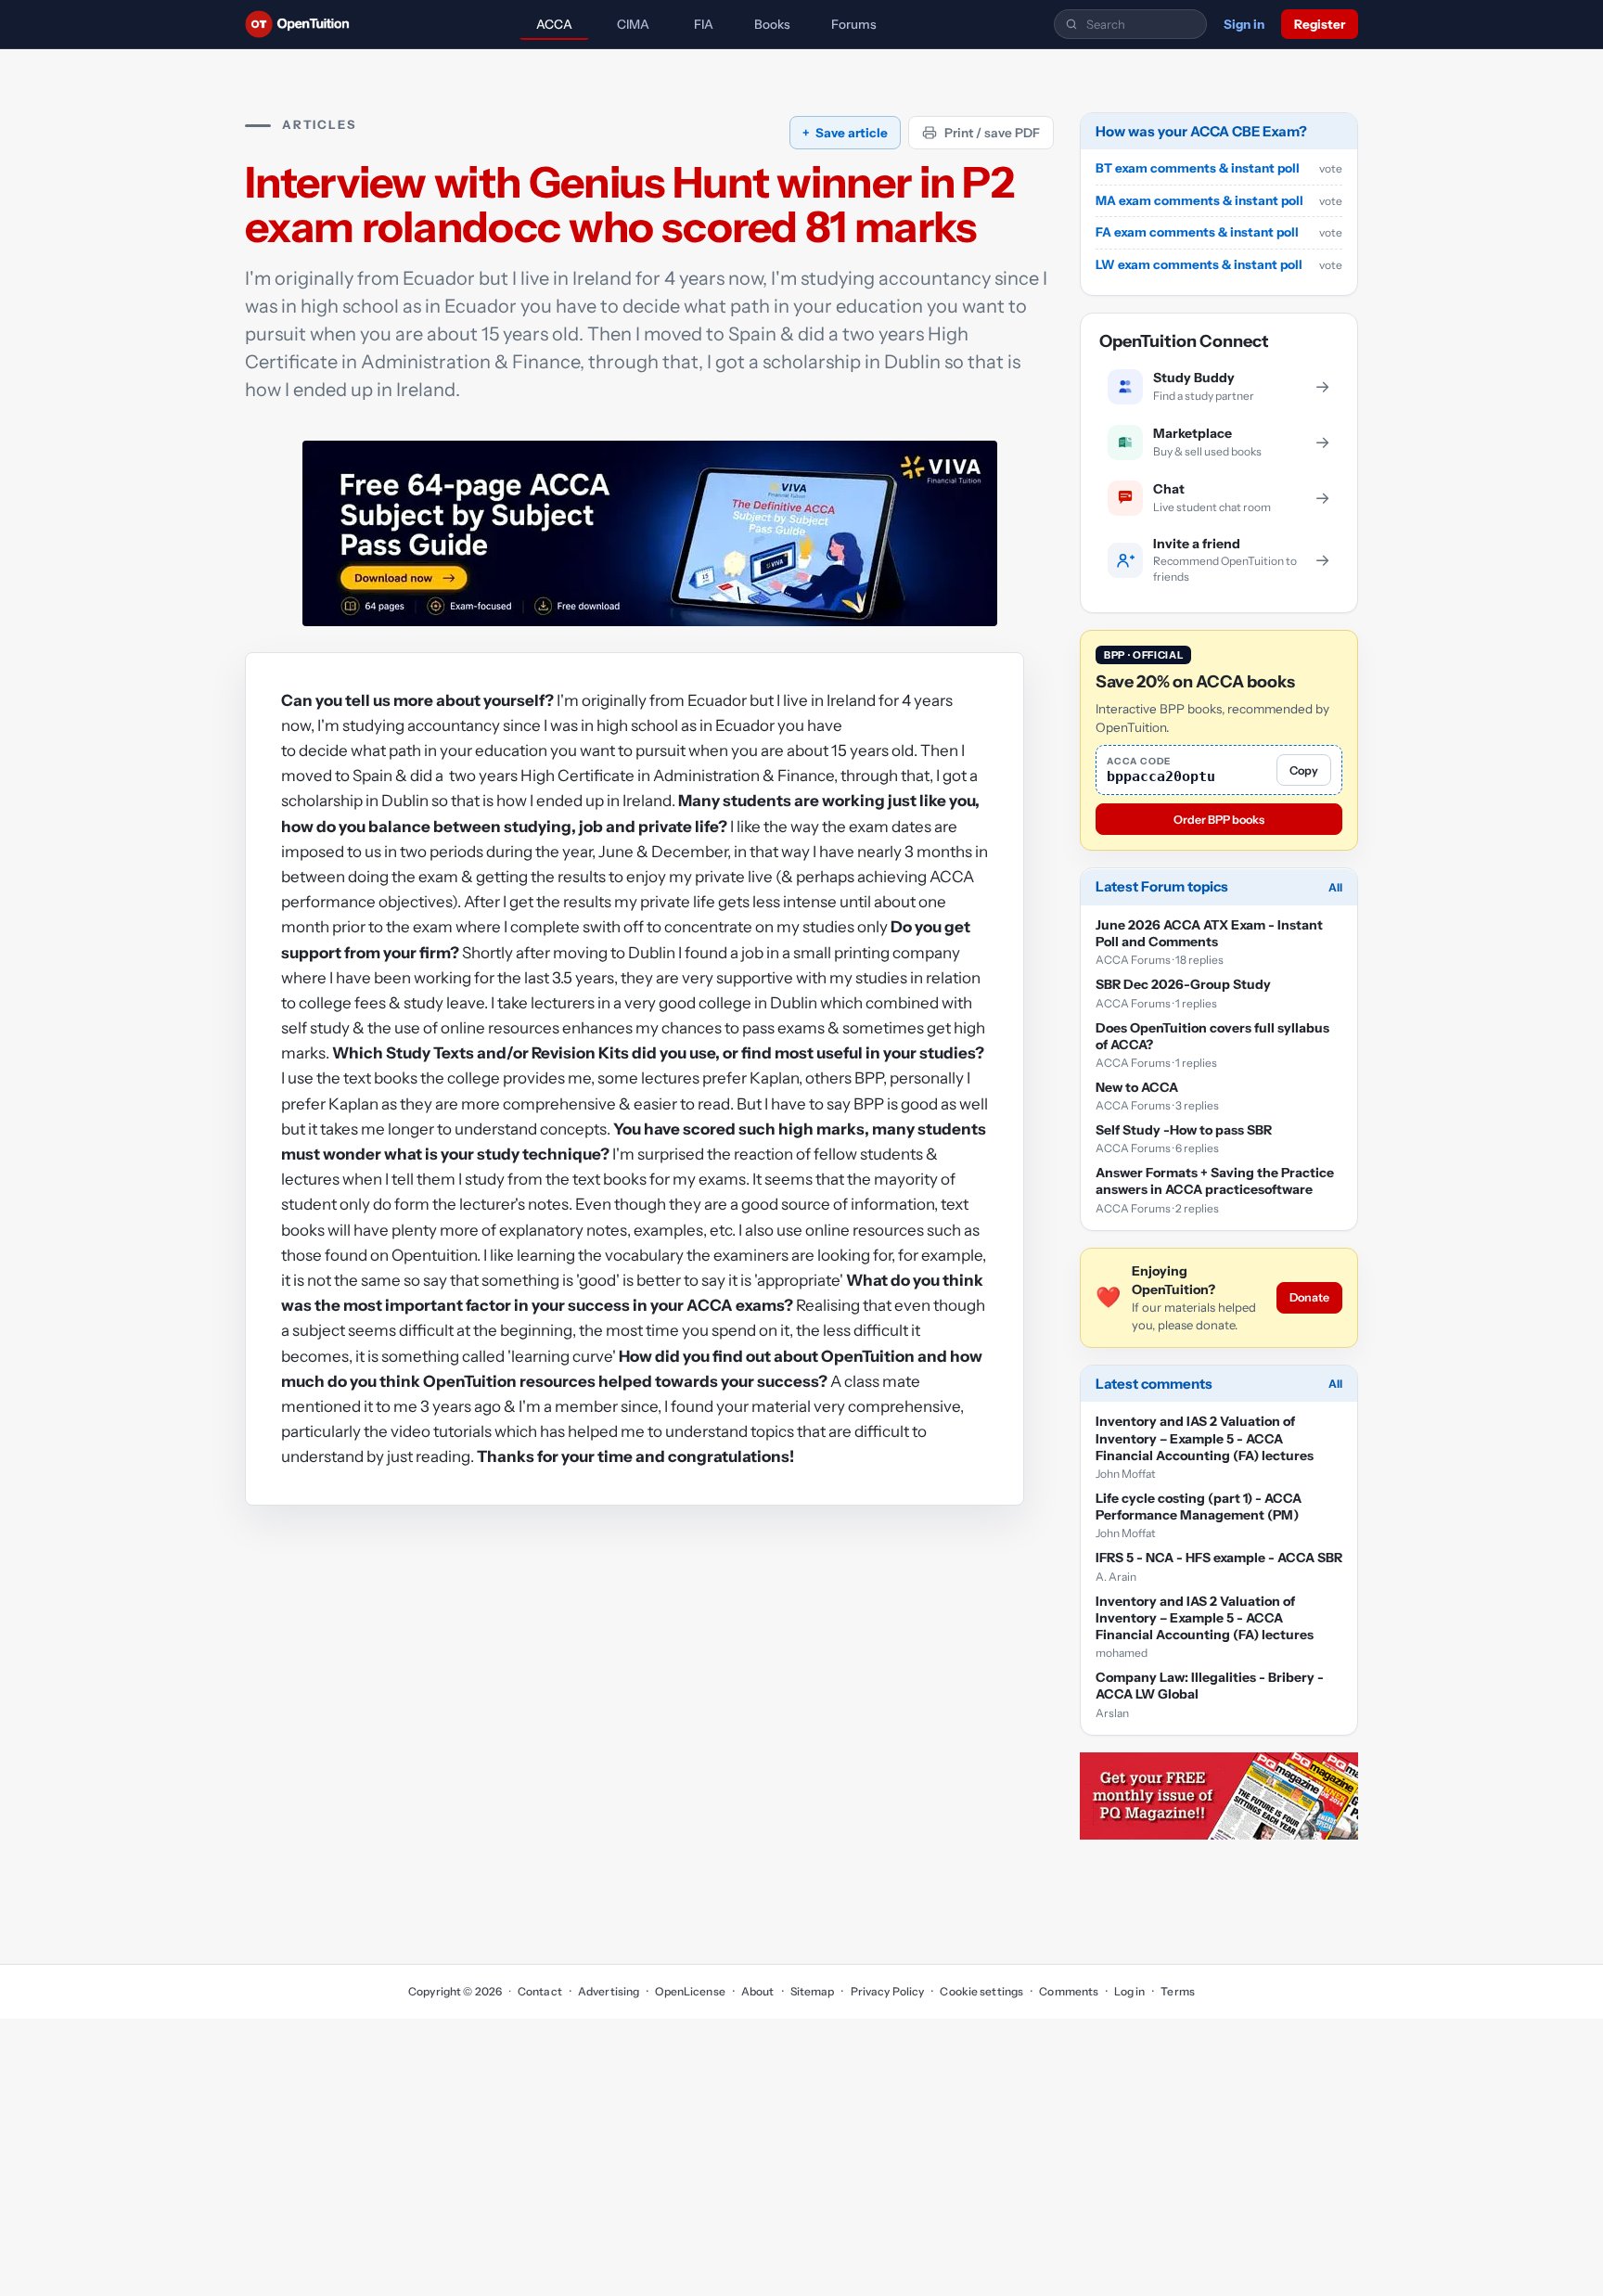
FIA (704, 24)
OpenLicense (690, 1991)
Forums (854, 24)
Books (772, 24)
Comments (1069, 1991)
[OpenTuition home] (302, 24)
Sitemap (813, 1991)
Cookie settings (981, 1991)
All (1335, 887)
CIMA (633, 24)
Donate (1309, 1298)
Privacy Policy (887, 1991)
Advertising (609, 1991)
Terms (1178, 1991)
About (758, 1991)
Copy (1304, 770)
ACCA (554, 24)
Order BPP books (1219, 820)
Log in (1129, 1991)
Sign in (1244, 24)
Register (1320, 24)
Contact (540, 1991)
